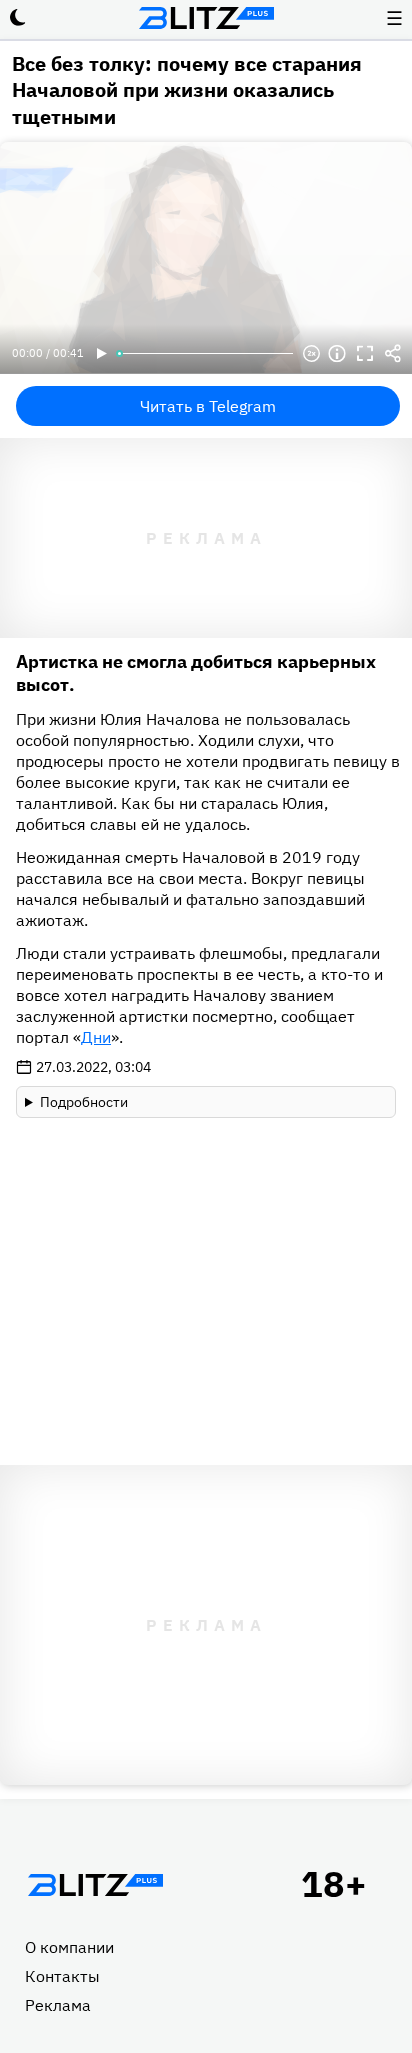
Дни (96, 1037)
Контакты (62, 1976)
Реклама (58, 2005)
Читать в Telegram (208, 406)
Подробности (84, 1102)
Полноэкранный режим (365, 354)
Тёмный (18, 18)
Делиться (393, 354)
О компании (69, 1947)
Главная (95, 1885)
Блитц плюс (206, 18)
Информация (337, 354)
